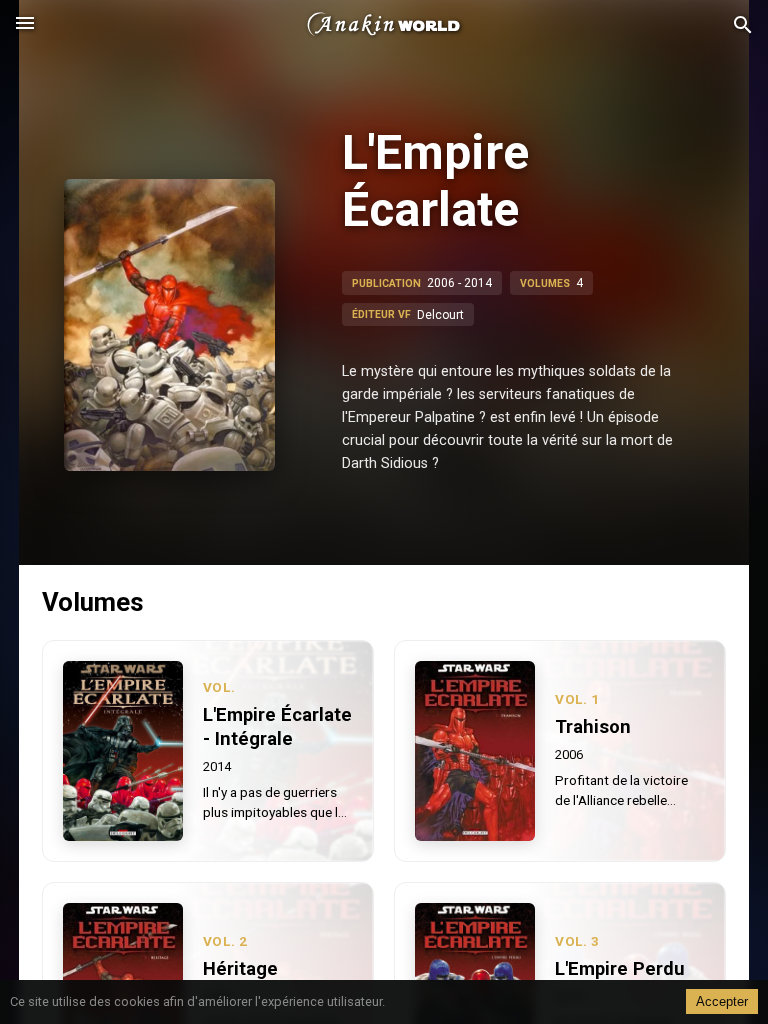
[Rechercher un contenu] (743, 25)
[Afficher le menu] (25, 25)
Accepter (722, 1001)
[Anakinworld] (384, 25)
